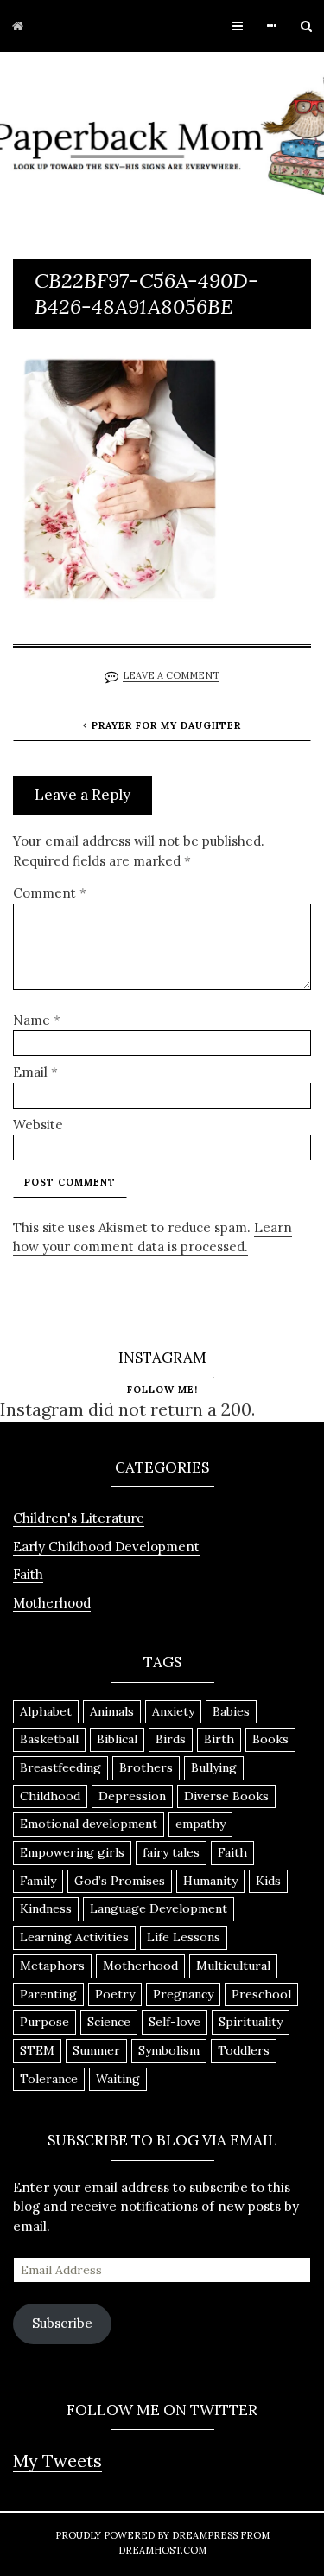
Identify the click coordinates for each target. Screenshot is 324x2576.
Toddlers (244, 2050)
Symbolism (169, 2050)
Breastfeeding (60, 1767)
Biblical (117, 1739)
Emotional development (89, 1824)
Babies (231, 1711)
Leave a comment (171, 675)
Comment (50, 893)
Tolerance (49, 2079)
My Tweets (57, 2461)
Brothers (146, 1767)
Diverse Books (226, 1796)
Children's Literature (79, 1518)
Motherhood (52, 1603)
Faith (28, 1574)
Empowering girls (72, 1852)
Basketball (49, 1739)
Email (35, 1072)
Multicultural (233, 1966)
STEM (37, 2050)
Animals (112, 1711)
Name (37, 1020)
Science (109, 2022)
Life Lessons (184, 1937)
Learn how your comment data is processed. (152, 1237)
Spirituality (251, 2022)
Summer (96, 2050)
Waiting (118, 2079)
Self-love (175, 2022)
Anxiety (173, 1711)
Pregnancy (183, 1994)
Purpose (44, 2022)
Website (38, 1125)
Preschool (261, 1994)
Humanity (210, 1881)
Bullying (214, 1767)
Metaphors (52, 1966)
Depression (132, 1796)
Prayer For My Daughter (166, 725)
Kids (268, 1881)
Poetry (115, 1994)
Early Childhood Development (106, 1547)
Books (270, 1739)
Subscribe (62, 2323)
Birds (171, 1739)
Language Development (159, 1908)
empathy (200, 1824)
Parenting (48, 1994)
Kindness (46, 1908)
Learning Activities (74, 1937)
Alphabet (46, 1711)
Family (38, 1881)
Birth (219, 1739)
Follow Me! (162, 1390)
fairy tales (171, 1852)
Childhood (50, 1796)
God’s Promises (120, 1881)
